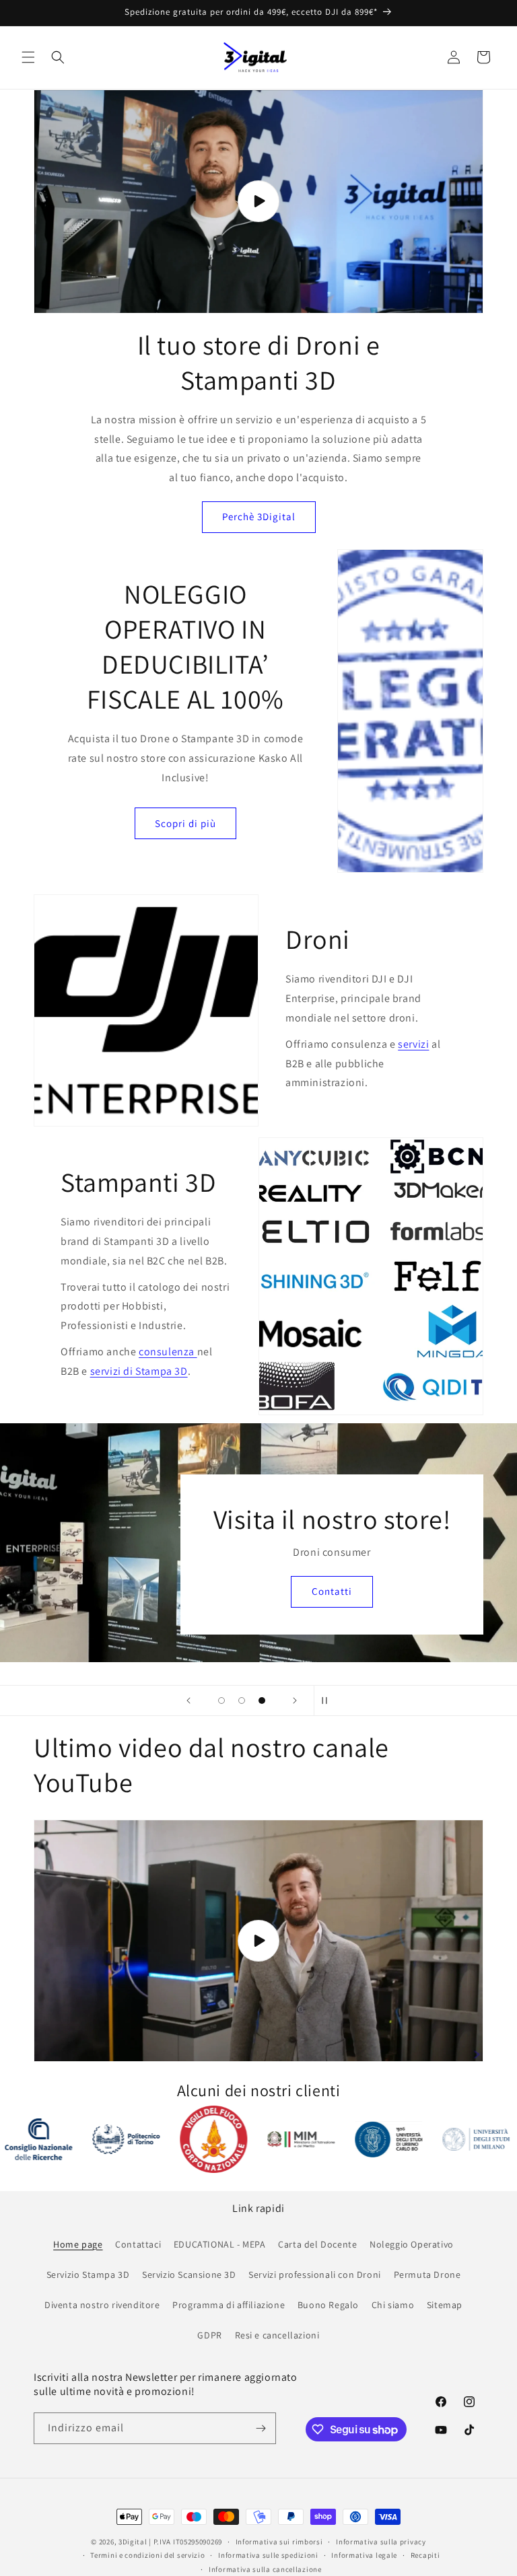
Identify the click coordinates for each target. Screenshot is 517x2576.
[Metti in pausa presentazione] (329, 1701)
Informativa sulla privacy (381, 2542)
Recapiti (425, 2555)
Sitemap (445, 2305)
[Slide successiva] (295, 1701)
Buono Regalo (328, 2305)
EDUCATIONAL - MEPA (220, 2244)
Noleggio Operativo (412, 2244)
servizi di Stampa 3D (139, 1371)
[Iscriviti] (261, 2428)
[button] (28, 57)
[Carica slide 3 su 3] (262, 1701)
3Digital (133, 2542)
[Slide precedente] (188, 1701)
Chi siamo (393, 2305)
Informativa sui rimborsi (279, 2542)
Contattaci (138, 2244)
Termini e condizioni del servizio (147, 2555)
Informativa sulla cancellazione (265, 2569)
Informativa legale (364, 2555)
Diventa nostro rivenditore (102, 2305)
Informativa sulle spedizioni (268, 2555)
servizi (413, 1044)
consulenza (168, 1352)
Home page (78, 2244)
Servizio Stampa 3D (88, 2275)
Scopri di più (185, 823)
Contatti (258, 1609)
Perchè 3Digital (259, 516)
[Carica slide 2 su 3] (242, 1701)
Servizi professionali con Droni (315, 2275)
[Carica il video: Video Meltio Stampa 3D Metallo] (258, 1940)
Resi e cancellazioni (277, 2335)
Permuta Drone (427, 2275)
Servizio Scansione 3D (189, 2275)
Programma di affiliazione (229, 2305)
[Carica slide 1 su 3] (221, 1701)
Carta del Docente (317, 2244)
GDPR (209, 2335)
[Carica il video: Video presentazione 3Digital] (258, 202)
